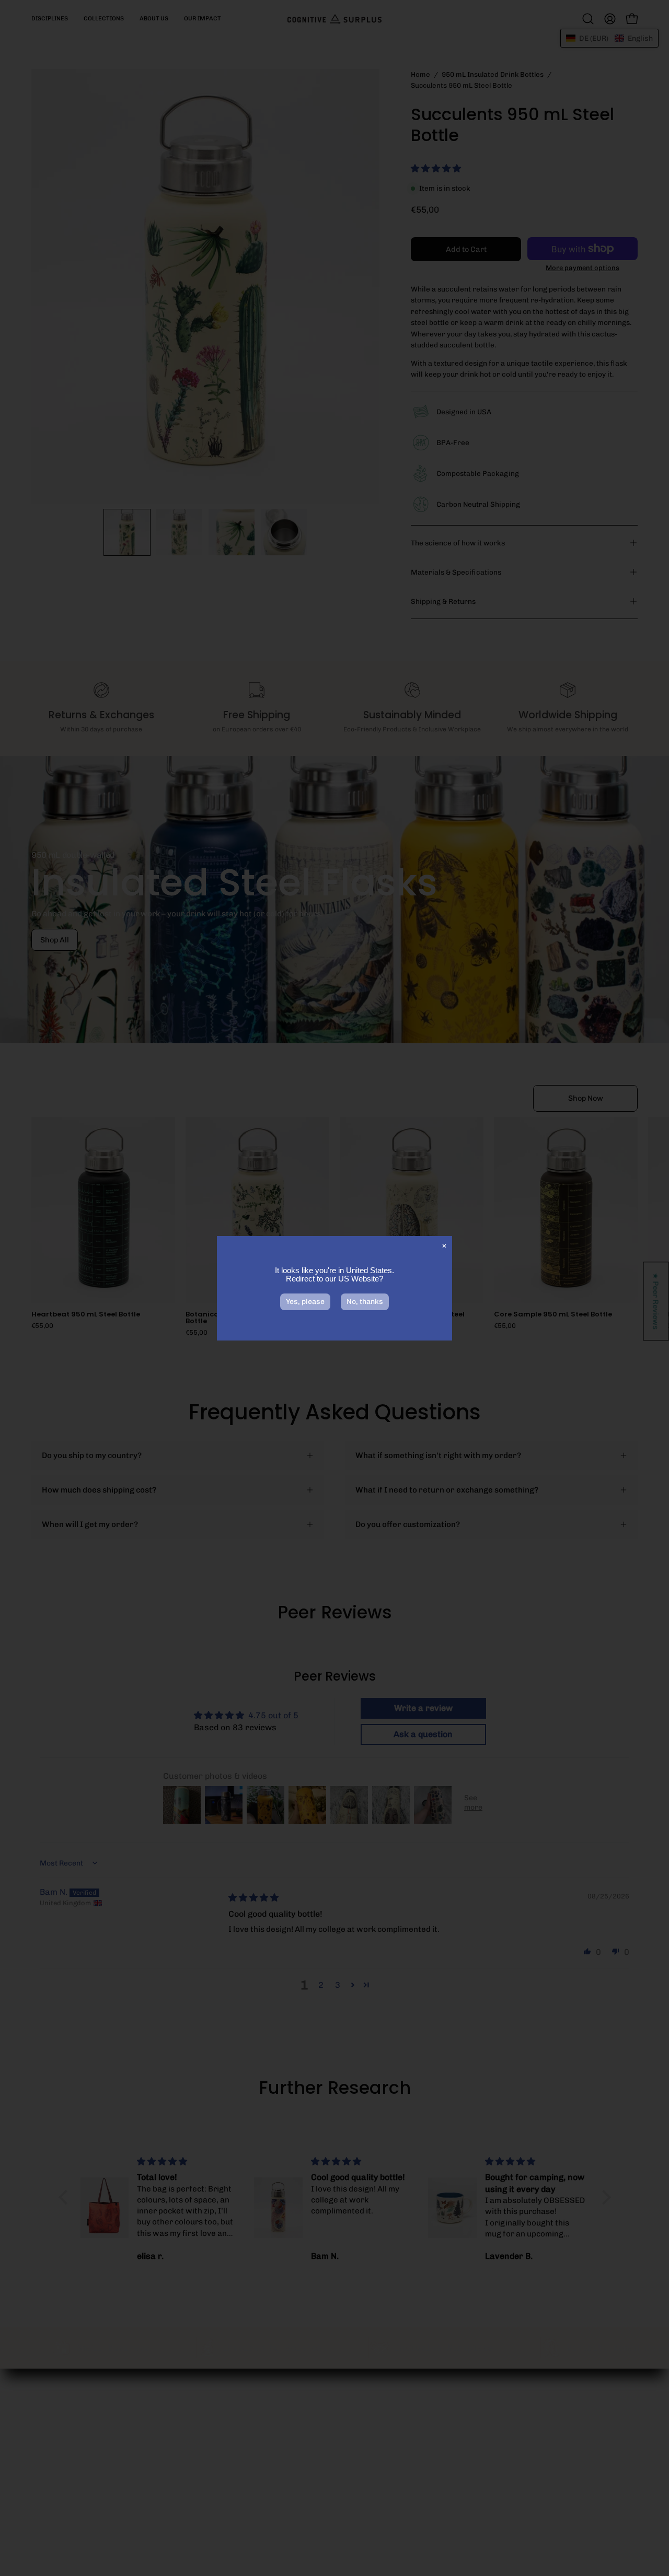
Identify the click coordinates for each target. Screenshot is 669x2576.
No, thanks (365, 1302)
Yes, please (305, 1302)
